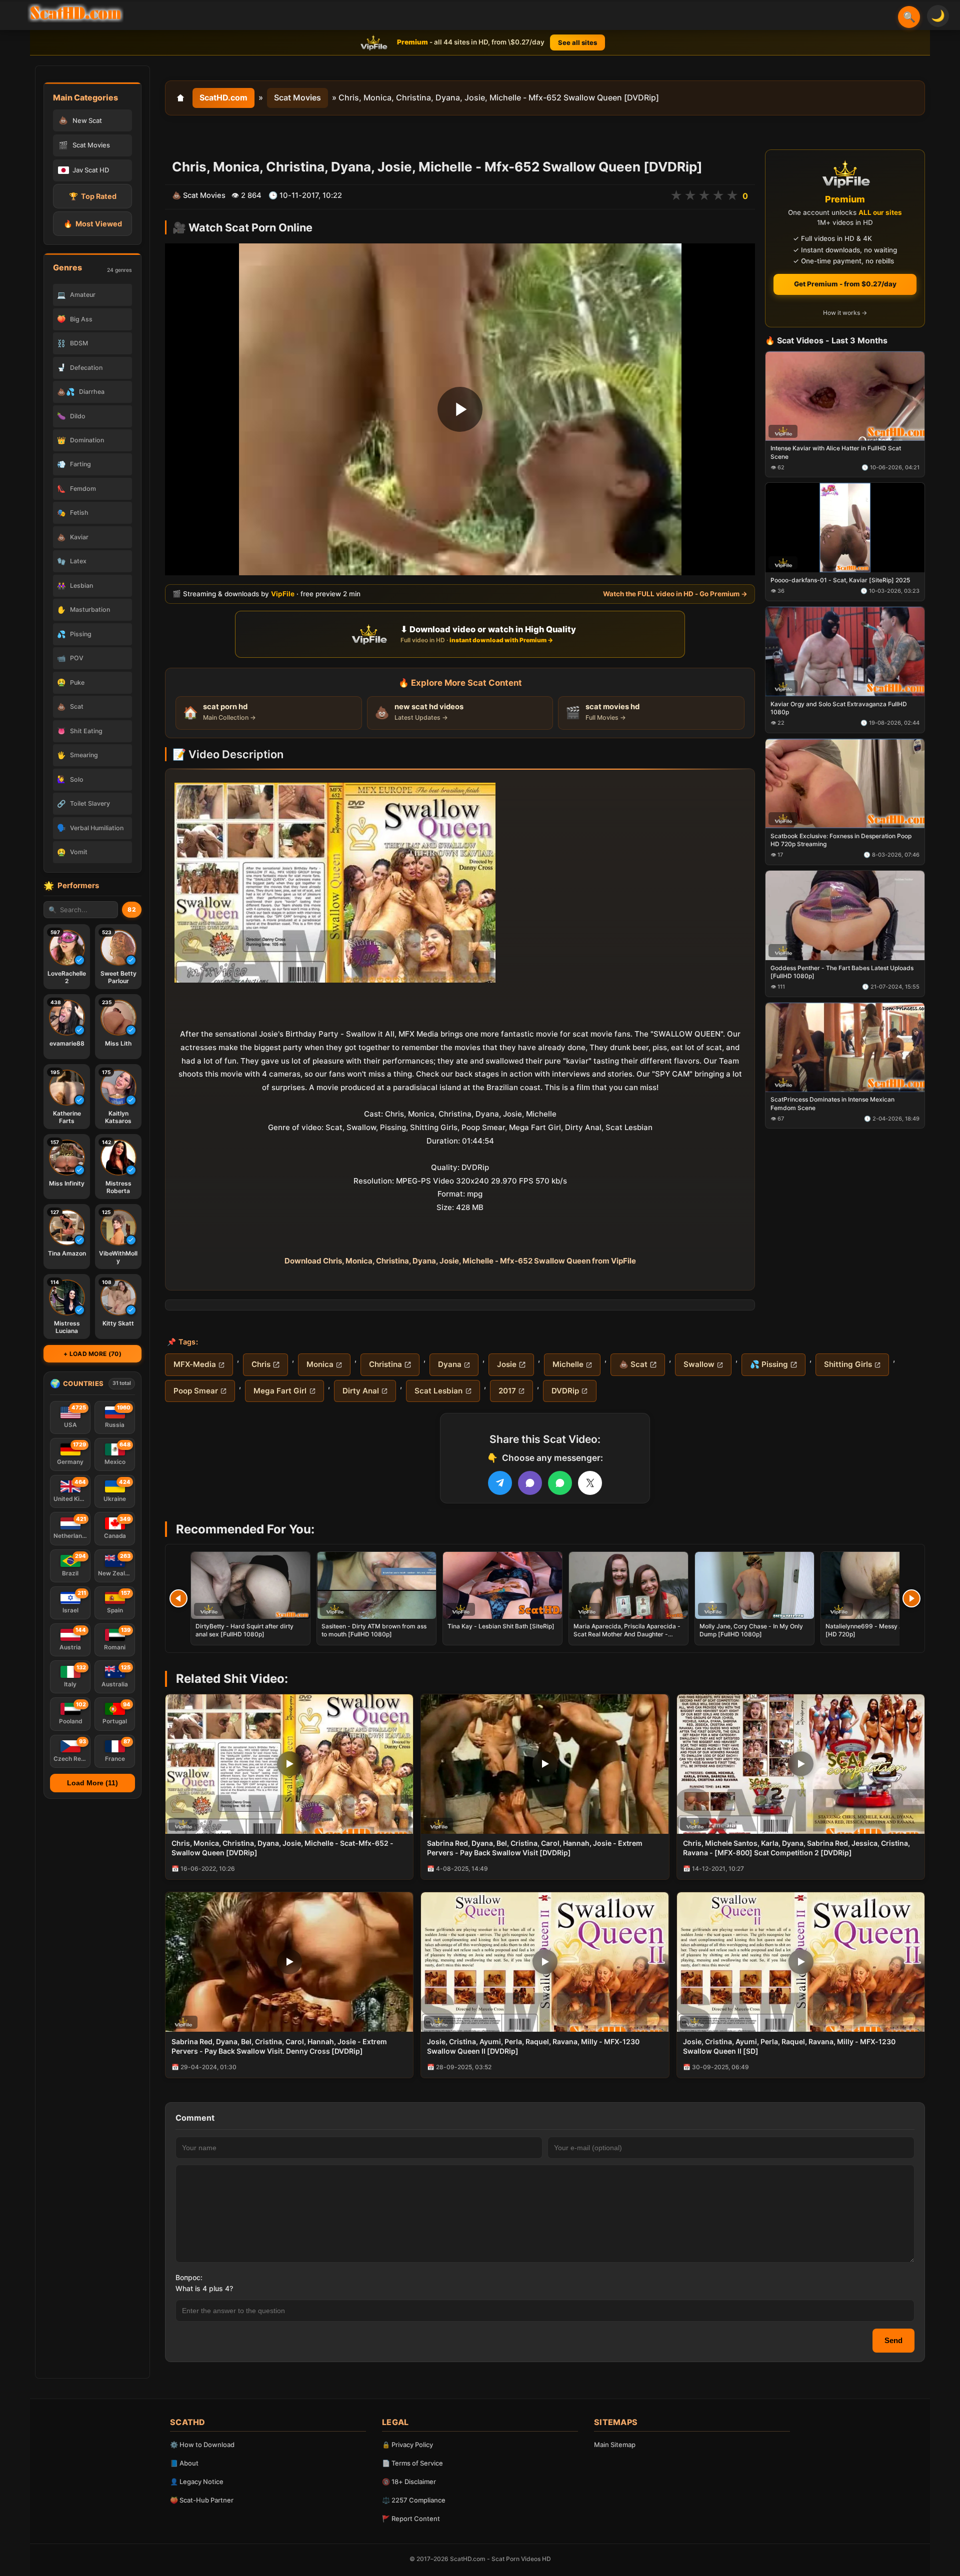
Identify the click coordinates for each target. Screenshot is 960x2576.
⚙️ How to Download (202, 2445)
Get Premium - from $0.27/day (845, 284)
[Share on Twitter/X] (590, 1483)
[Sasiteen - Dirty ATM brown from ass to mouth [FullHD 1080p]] (376, 1585)
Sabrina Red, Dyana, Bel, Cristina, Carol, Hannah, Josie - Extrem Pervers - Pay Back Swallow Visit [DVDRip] (535, 1848)
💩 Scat (633, 1364)
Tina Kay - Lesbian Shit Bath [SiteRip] (501, 1626)
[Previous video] (178, 1598)
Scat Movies (297, 97)
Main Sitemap (615, 2445)
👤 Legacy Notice (197, 2482)
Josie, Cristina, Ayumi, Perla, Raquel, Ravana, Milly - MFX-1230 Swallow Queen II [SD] (789, 2046)
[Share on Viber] (530, 1483)
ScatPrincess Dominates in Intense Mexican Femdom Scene (832, 1104)
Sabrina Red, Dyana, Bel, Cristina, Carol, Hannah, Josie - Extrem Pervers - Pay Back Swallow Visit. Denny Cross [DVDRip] (279, 2046)
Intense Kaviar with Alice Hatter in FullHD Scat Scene (836, 453)
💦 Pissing (769, 1364)
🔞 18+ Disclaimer (409, 2482)
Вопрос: (189, 2277)
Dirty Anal (361, 1391)
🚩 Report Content (411, 2519)
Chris (261, 1364)
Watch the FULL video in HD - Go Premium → (675, 594)
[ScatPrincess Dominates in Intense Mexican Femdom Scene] (845, 1047)
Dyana (450, 1364)
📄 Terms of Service (412, 2463)
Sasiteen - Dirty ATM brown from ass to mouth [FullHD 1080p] (374, 1630)
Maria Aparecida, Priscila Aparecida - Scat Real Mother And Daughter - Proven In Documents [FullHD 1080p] (627, 1634)
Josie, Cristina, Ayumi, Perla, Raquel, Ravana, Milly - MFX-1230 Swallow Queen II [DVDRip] (533, 2046)
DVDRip (565, 1391)
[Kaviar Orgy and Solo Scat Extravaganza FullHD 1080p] (845, 651)
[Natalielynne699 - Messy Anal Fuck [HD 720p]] (880, 1585)
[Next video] (911, 1598)
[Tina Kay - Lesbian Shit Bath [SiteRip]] (502, 1585)
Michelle (568, 1364)
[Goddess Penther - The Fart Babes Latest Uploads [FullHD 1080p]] (845, 915)
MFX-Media (195, 1364)
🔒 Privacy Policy (407, 2445)
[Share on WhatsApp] (560, 1483)
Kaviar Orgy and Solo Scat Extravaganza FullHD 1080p (839, 708)
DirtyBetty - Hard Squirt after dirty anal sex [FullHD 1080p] (244, 1630)
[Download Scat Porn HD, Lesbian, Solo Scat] (75, 13)
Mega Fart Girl (280, 1391)
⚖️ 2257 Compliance (414, 2500)
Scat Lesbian (438, 1391)
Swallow (699, 1364)
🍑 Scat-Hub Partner (202, 2500)
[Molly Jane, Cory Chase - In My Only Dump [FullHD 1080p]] (754, 1585)
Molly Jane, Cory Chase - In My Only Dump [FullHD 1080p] (751, 1630)
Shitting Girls (848, 1364)
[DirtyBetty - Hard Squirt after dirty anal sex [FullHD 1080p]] (250, 1585)
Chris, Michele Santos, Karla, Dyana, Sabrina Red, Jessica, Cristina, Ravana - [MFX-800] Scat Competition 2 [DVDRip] (796, 1848)
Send (893, 2340)
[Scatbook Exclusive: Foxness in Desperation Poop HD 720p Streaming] (845, 783)
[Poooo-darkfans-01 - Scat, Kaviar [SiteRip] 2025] (845, 528)
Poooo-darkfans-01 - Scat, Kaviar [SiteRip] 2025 (840, 581)
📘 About (184, 2463)
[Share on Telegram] (500, 1483)
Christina (385, 1364)
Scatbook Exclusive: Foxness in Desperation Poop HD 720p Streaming (841, 840)
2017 (507, 1391)
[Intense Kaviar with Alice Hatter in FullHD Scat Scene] (845, 396)
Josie (507, 1364)
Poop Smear (196, 1391)
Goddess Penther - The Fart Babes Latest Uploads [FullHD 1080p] (842, 972)
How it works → (845, 313)
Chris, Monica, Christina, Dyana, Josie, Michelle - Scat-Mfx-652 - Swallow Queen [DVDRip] (282, 1848)
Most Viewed (93, 224)
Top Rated (93, 196)
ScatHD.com (223, 97)
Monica (320, 1364)
